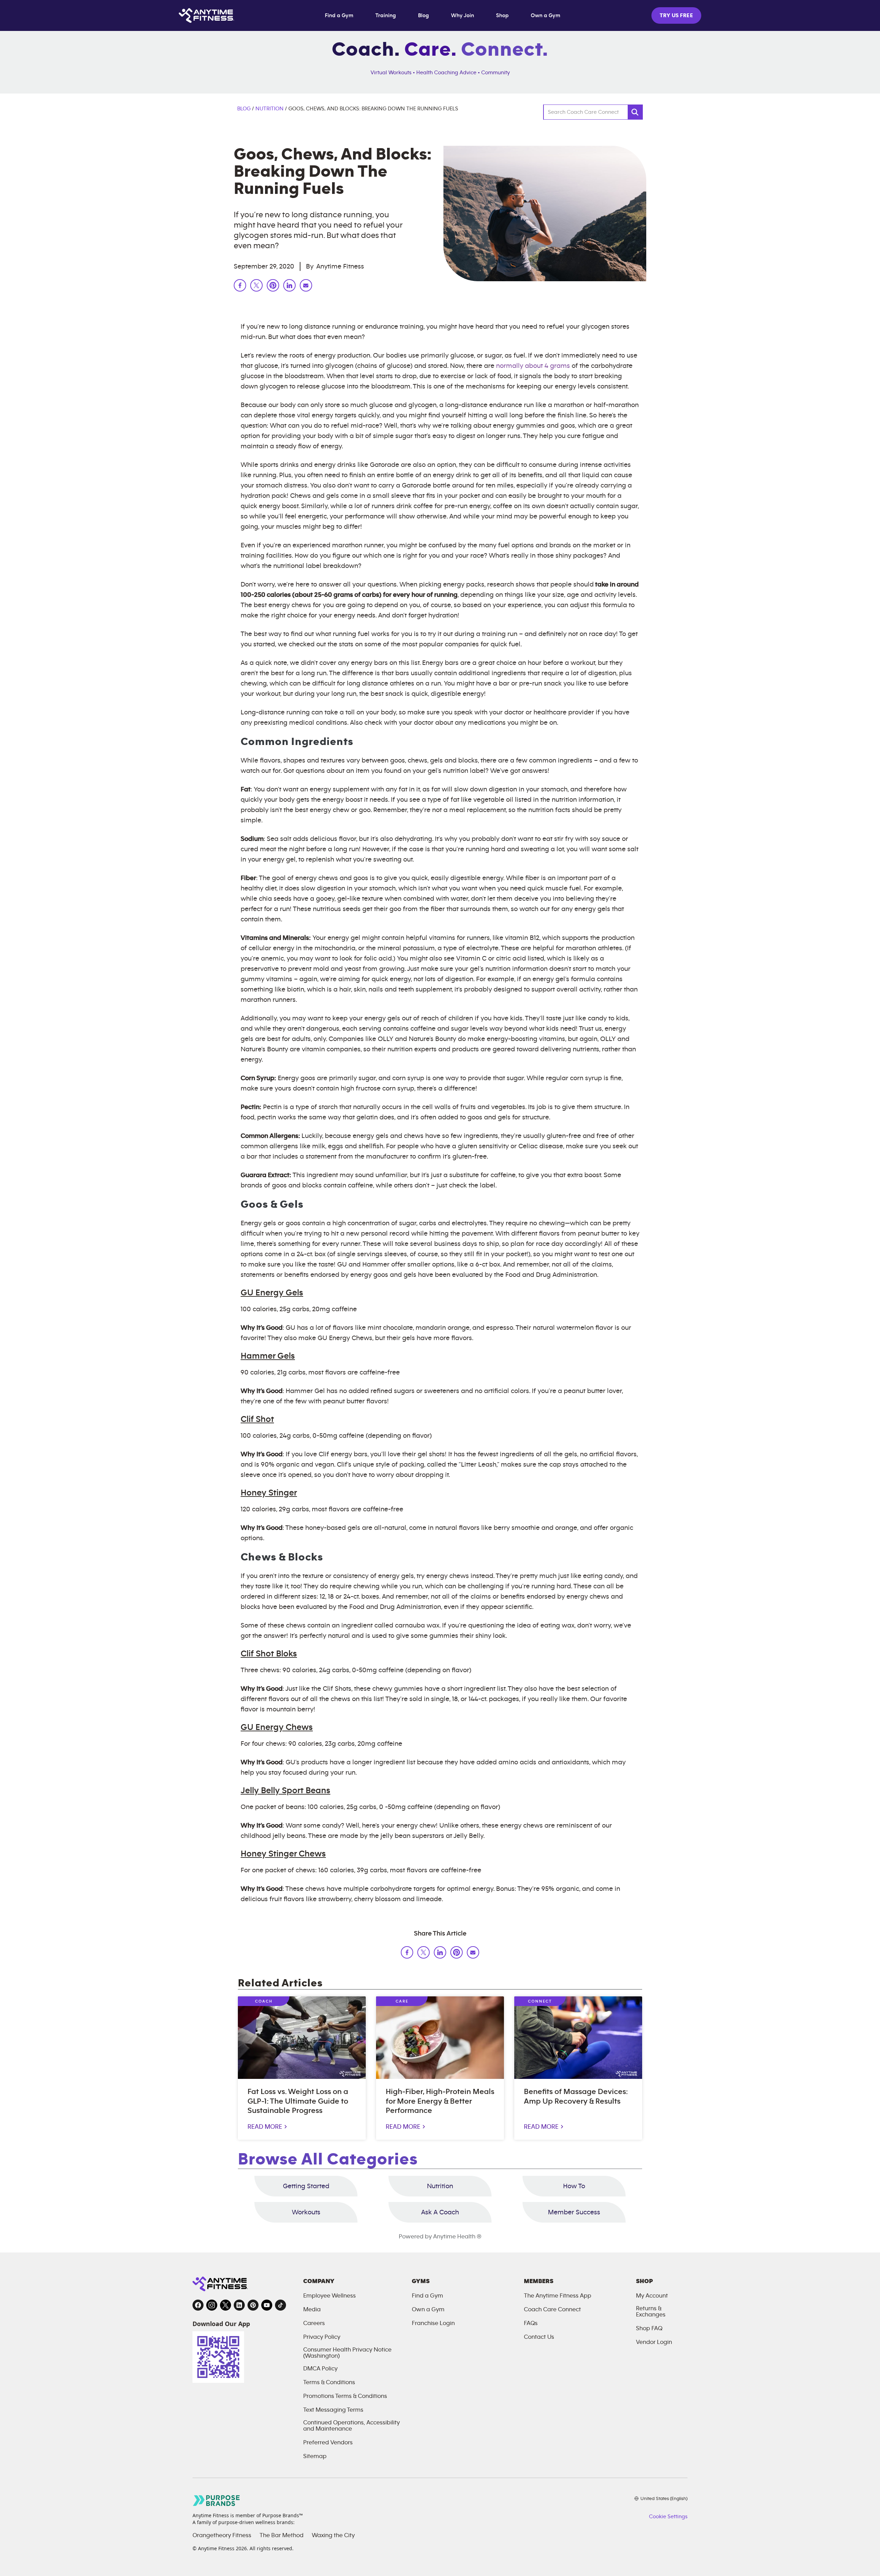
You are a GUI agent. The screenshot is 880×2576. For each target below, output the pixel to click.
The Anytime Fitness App (558, 2296)
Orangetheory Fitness (222, 2535)
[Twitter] (256, 287)
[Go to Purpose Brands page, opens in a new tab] (217, 2501)
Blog (423, 15)
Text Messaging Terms (333, 2410)
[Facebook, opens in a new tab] (198, 2305)
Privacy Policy (322, 2337)
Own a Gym (546, 15)
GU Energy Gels (272, 1293)
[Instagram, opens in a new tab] (212, 2305)
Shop (502, 15)
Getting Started (306, 2186)
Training (386, 15)
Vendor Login (654, 2342)
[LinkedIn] (289, 287)
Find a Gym (339, 15)
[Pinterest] (273, 287)
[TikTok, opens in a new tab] (280, 2305)
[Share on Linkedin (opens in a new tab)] (440, 1954)
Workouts (306, 2212)
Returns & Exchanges (651, 2312)
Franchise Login (433, 2323)
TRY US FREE (676, 15)
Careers (314, 2323)
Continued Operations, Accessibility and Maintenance (351, 2426)
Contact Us (539, 2337)
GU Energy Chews (277, 1727)
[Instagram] (306, 287)
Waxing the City (333, 2535)
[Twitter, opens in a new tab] (225, 2305)
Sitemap (315, 2456)
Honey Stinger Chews (283, 1854)
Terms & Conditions (329, 2382)
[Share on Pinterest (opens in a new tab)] (456, 1954)
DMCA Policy (320, 2369)
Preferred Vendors (328, 2443)
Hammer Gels (268, 1356)
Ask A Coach (440, 2212)
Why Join (463, 15)
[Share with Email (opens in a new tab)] (473, 1954)
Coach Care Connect (552, 2310)
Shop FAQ (649, 2328)
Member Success (574, 2212)
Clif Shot (257, 1419)
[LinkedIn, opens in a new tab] (239, 2305)
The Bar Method (282, 2535)
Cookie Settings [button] (668, 2517)
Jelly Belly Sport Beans (285, 1790)
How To (574, 2186)
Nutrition (269, 109)
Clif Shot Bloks (269, 1654)
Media (312, 2310)
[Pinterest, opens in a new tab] (253, 2305)
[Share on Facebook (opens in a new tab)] (407, 1954)
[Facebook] (240, 287)
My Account (652, 2296)
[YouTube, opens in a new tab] (267, 2305)
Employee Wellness (329, 2296)
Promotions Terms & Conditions (345, 2396)
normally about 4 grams (533, 366)
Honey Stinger (269, 1493)
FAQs (531, 2323)
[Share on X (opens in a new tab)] (423, 1954)
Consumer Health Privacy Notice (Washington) (347, 2353)
